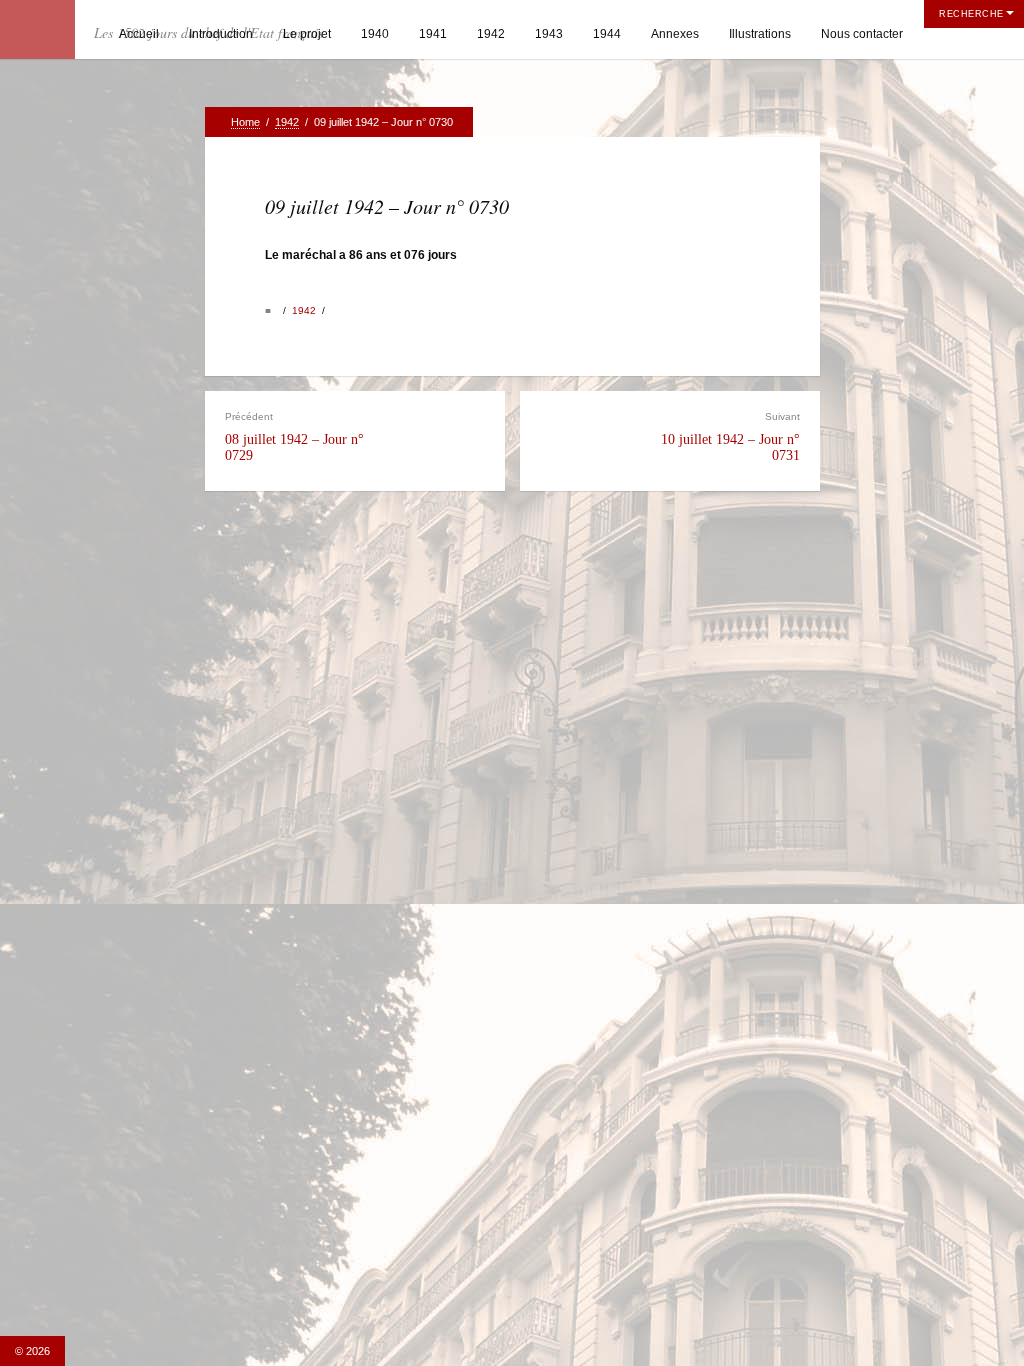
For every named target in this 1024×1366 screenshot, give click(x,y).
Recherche (971, 14)
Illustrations (760, 34)
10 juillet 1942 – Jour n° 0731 (730, 436)
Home (245, 122)
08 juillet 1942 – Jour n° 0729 (294, 436)
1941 (433, 34)
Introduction (221, 34)
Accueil (139, 34)
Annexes (675, 34)
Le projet (307, 34)
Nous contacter (862, 34)
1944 (607, 34)
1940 (375, 34)
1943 (549, 34)
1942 (491, 34)
